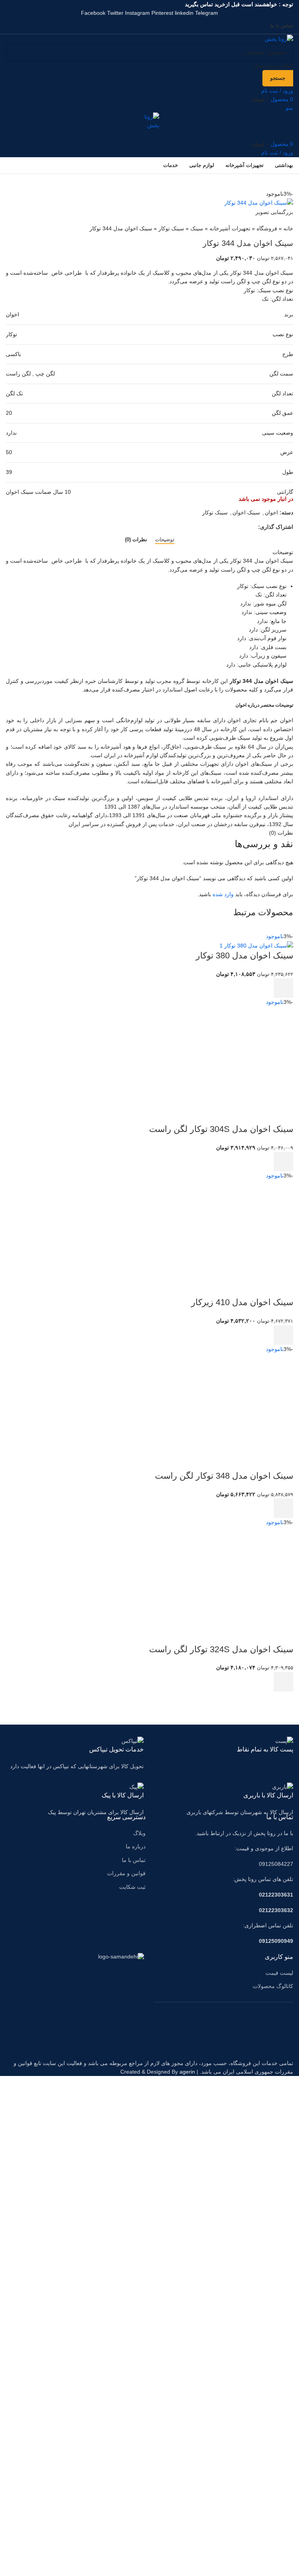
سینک (197, 228)
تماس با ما (134, 1860)
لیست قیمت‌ (279, 1973)
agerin (187, 2072)
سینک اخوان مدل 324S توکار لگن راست (221, 1649)
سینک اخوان (246, 512)
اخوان (271, 512)
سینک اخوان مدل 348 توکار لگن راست (224, 1476)
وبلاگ (139, 1833)
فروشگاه (267, 228)
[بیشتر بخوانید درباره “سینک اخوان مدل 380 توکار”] (283, 988)
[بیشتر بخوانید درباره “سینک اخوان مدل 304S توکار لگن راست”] (283, 1162)
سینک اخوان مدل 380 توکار (244, 955)
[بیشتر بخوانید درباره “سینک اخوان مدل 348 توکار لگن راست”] (283, 1508)
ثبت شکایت (132, 1887)
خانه (288, 228)
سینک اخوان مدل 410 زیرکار (242, 1302)
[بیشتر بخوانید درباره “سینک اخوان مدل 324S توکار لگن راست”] (283, 1682)
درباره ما (136, 1846)
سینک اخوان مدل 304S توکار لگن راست (221, 1129)
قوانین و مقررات (126, 1873)
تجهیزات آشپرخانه (230, 228)
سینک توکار (171, 228)
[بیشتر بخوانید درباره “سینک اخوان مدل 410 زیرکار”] (283, 1335)
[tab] (165, 540)
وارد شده (223, 894)
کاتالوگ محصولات (273, 1986)
